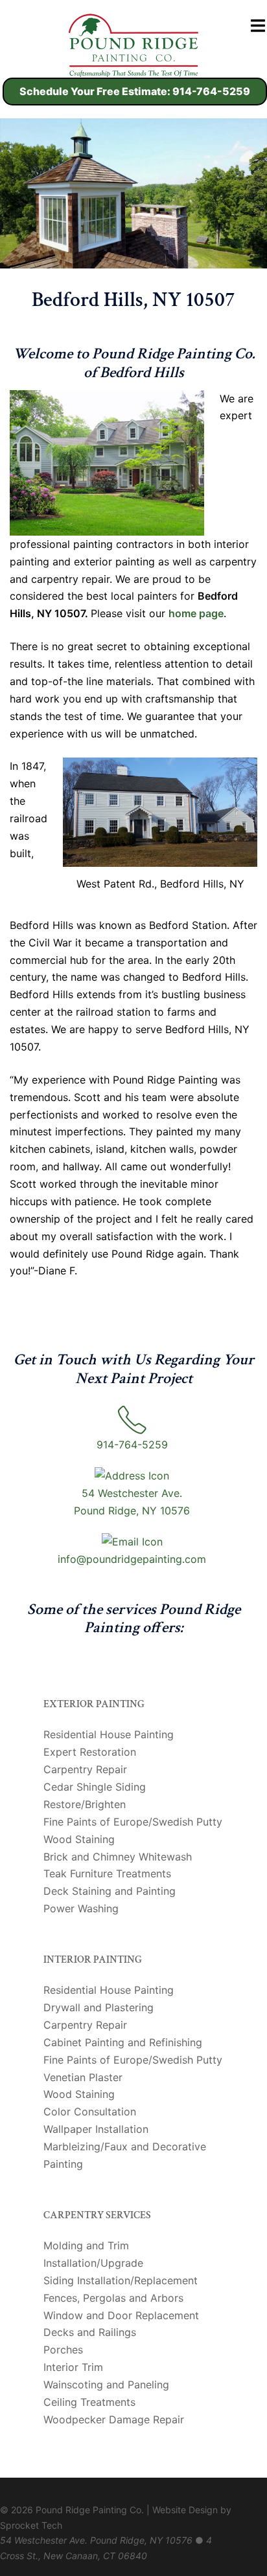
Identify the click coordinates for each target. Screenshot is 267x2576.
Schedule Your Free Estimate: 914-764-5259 (135, 91)
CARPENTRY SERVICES (97, 2215)
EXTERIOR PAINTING (94, 1704)
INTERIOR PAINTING (93, 1960)
